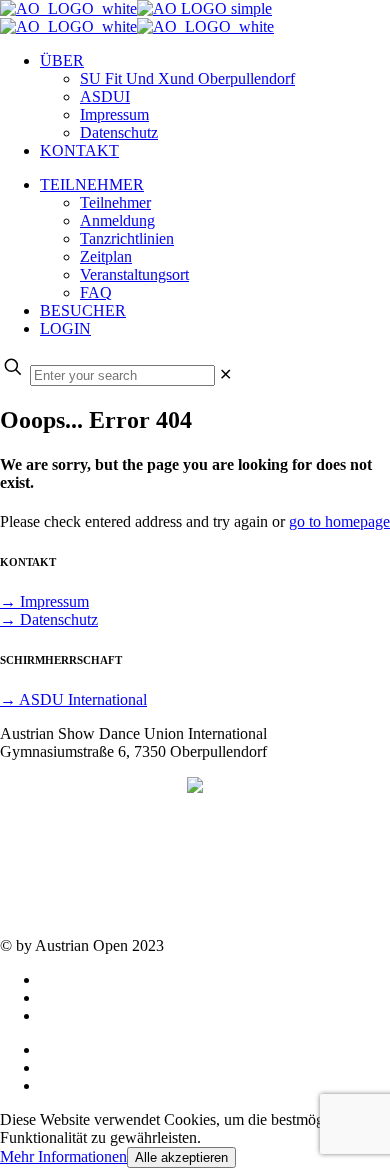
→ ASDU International (73, 699)
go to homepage (339, 521)
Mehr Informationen (63, 1156)
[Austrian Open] (137, 17)
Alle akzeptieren (181, 1157)
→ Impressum (44, 601)
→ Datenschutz (49, 619)
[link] (225, 374)
